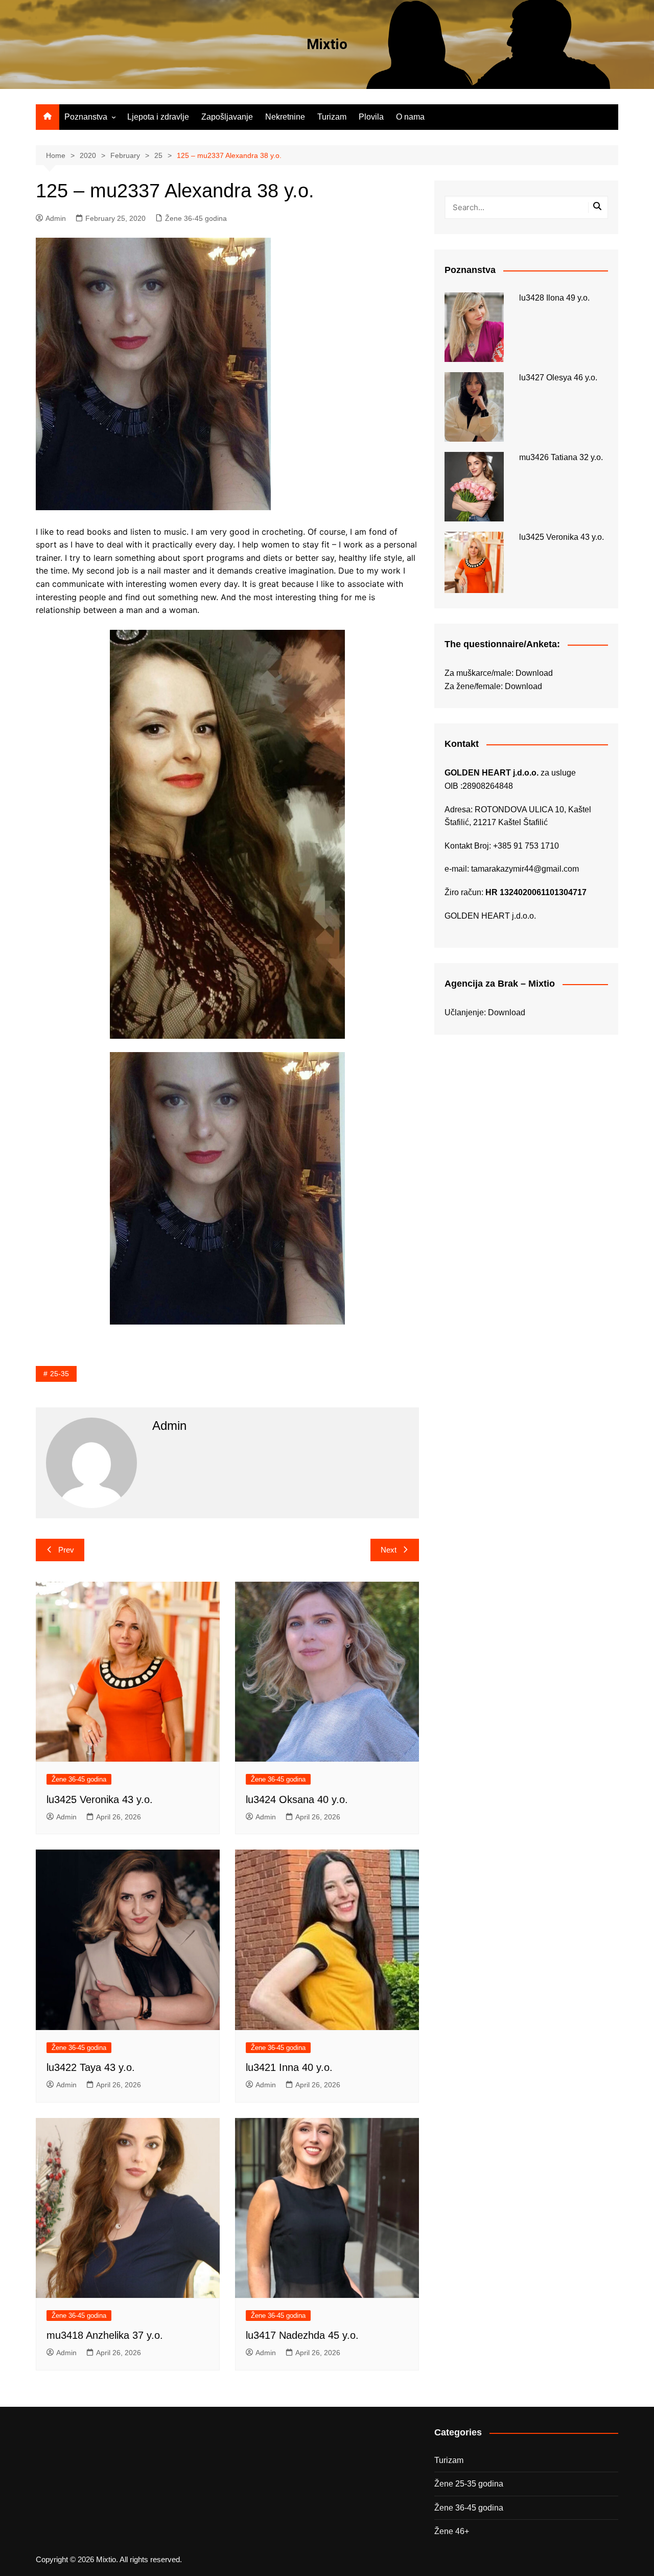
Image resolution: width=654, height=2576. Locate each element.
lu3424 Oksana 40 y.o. (297, 1799)
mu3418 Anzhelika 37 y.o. (105, 2335)
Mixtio (327, 44)
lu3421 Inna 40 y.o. (289, 2067)
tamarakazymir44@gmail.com (525, 869)
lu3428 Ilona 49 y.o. (554, 298)
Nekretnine (285, 117)
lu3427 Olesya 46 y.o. (558, 378)
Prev (66, 1550)
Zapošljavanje (227, 117)
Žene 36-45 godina (196, 218)
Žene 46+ (452, 2531)
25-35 (60, 1374)
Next (389, 1550)
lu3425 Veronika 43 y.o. (100, 1799)
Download (534, 673)
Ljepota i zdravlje (158, 117)
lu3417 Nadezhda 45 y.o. (302, 2335)
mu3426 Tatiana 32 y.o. (561, 457)
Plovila (371, 117)
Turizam (332, 117)
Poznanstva (86, 117)
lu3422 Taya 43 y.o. (91, 2067)
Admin (56, 218)
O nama (410, 117)
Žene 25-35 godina (469, 2484)
